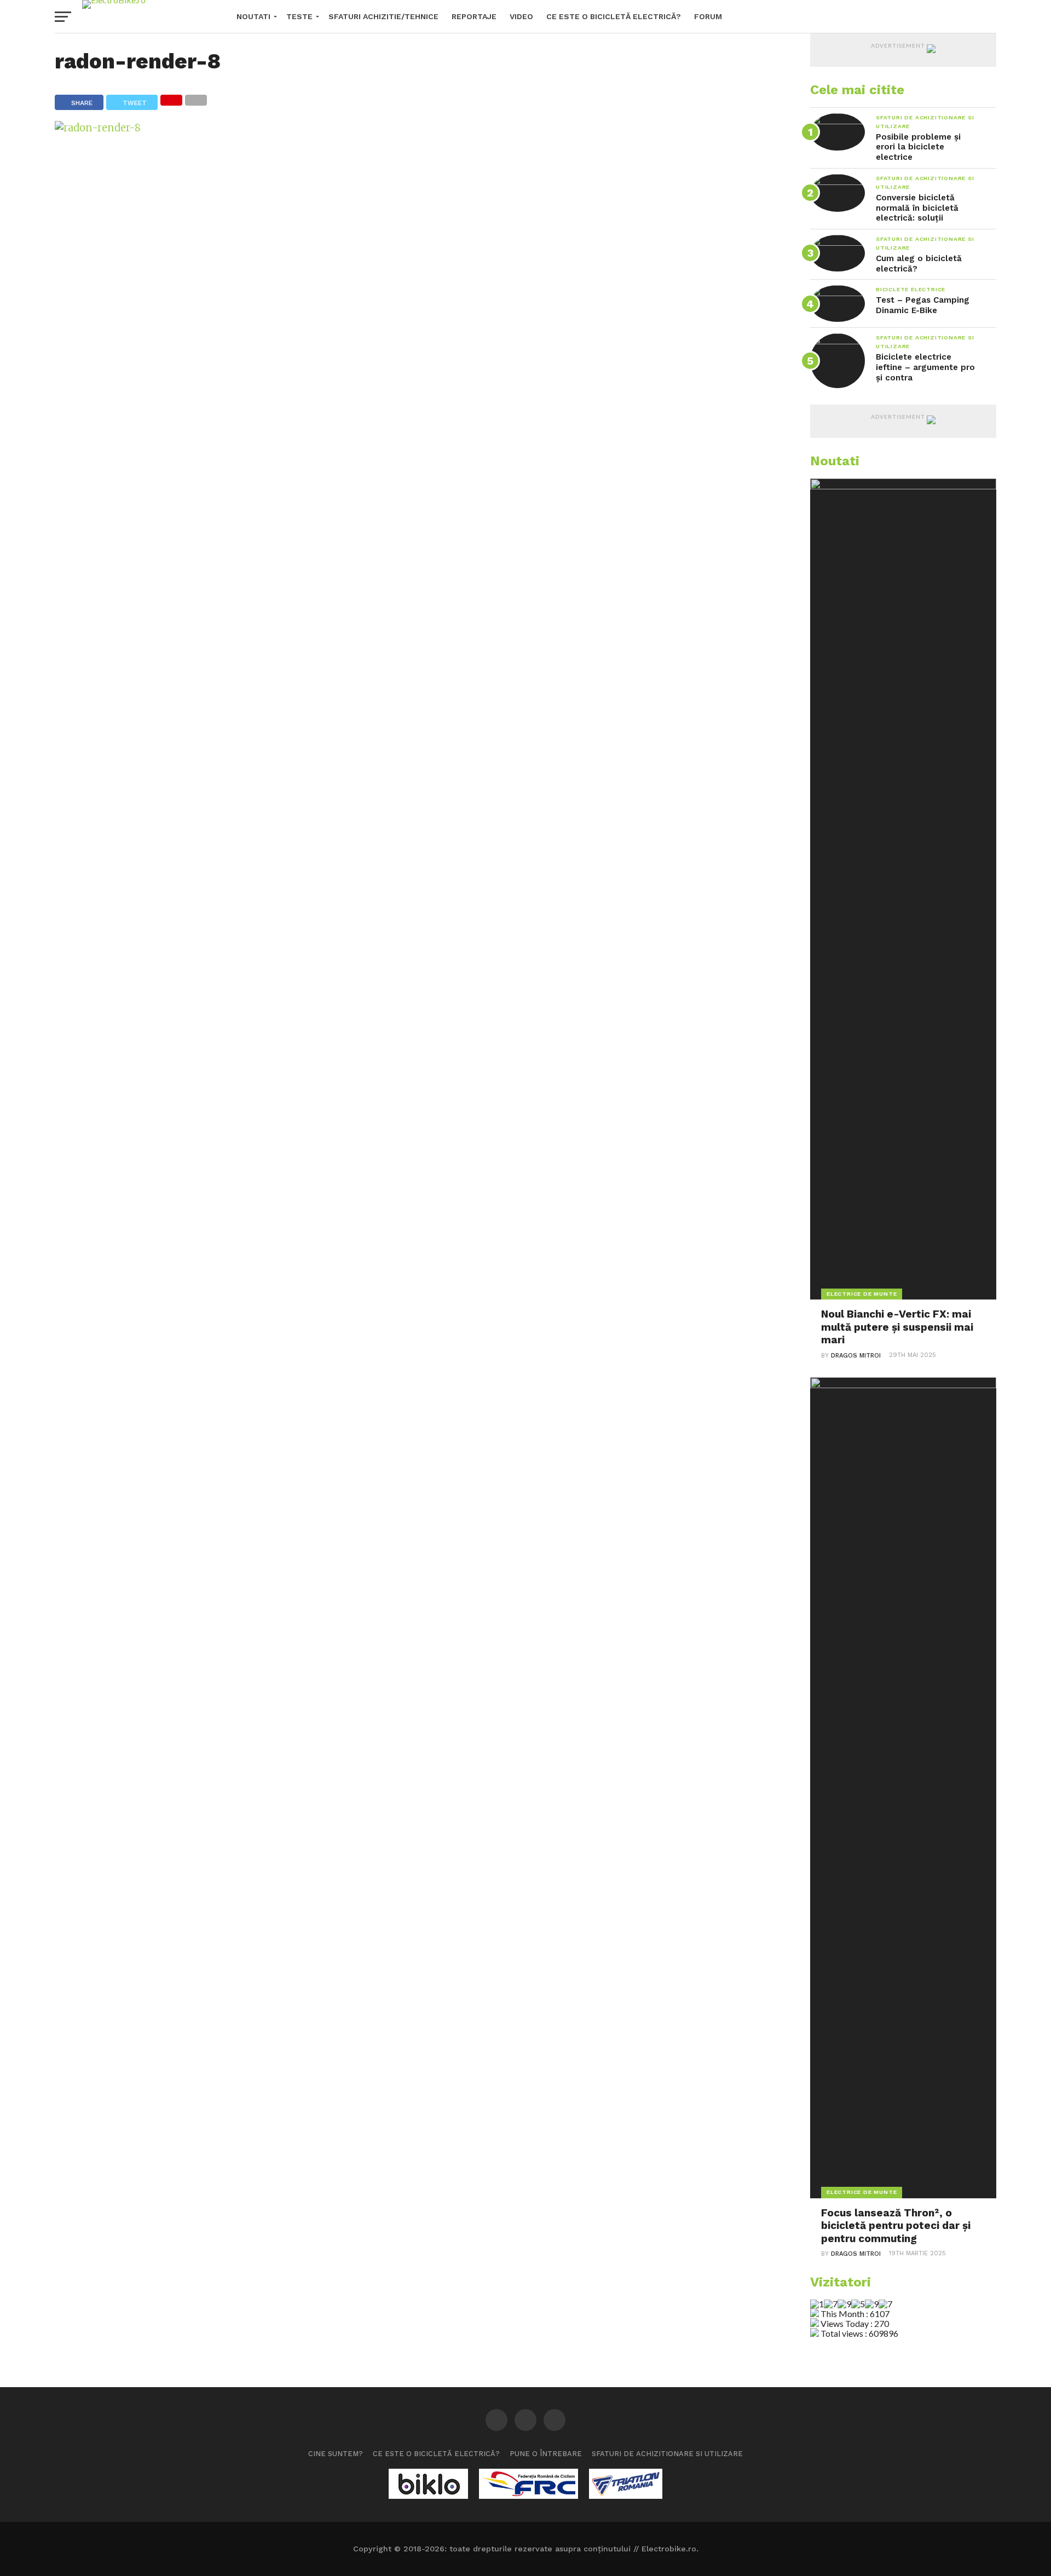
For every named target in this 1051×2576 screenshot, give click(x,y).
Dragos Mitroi (856, 1356)
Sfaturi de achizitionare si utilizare (667, 2454)
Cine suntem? (336, 2454)
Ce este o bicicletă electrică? (614, 16)
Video (521, 16)
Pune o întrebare (546, 2454)
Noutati (253, 16)
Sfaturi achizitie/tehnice (383, 16)
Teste (299, 16)
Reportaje (474, 16)
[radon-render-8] (98, 128)
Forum (708, 16)
